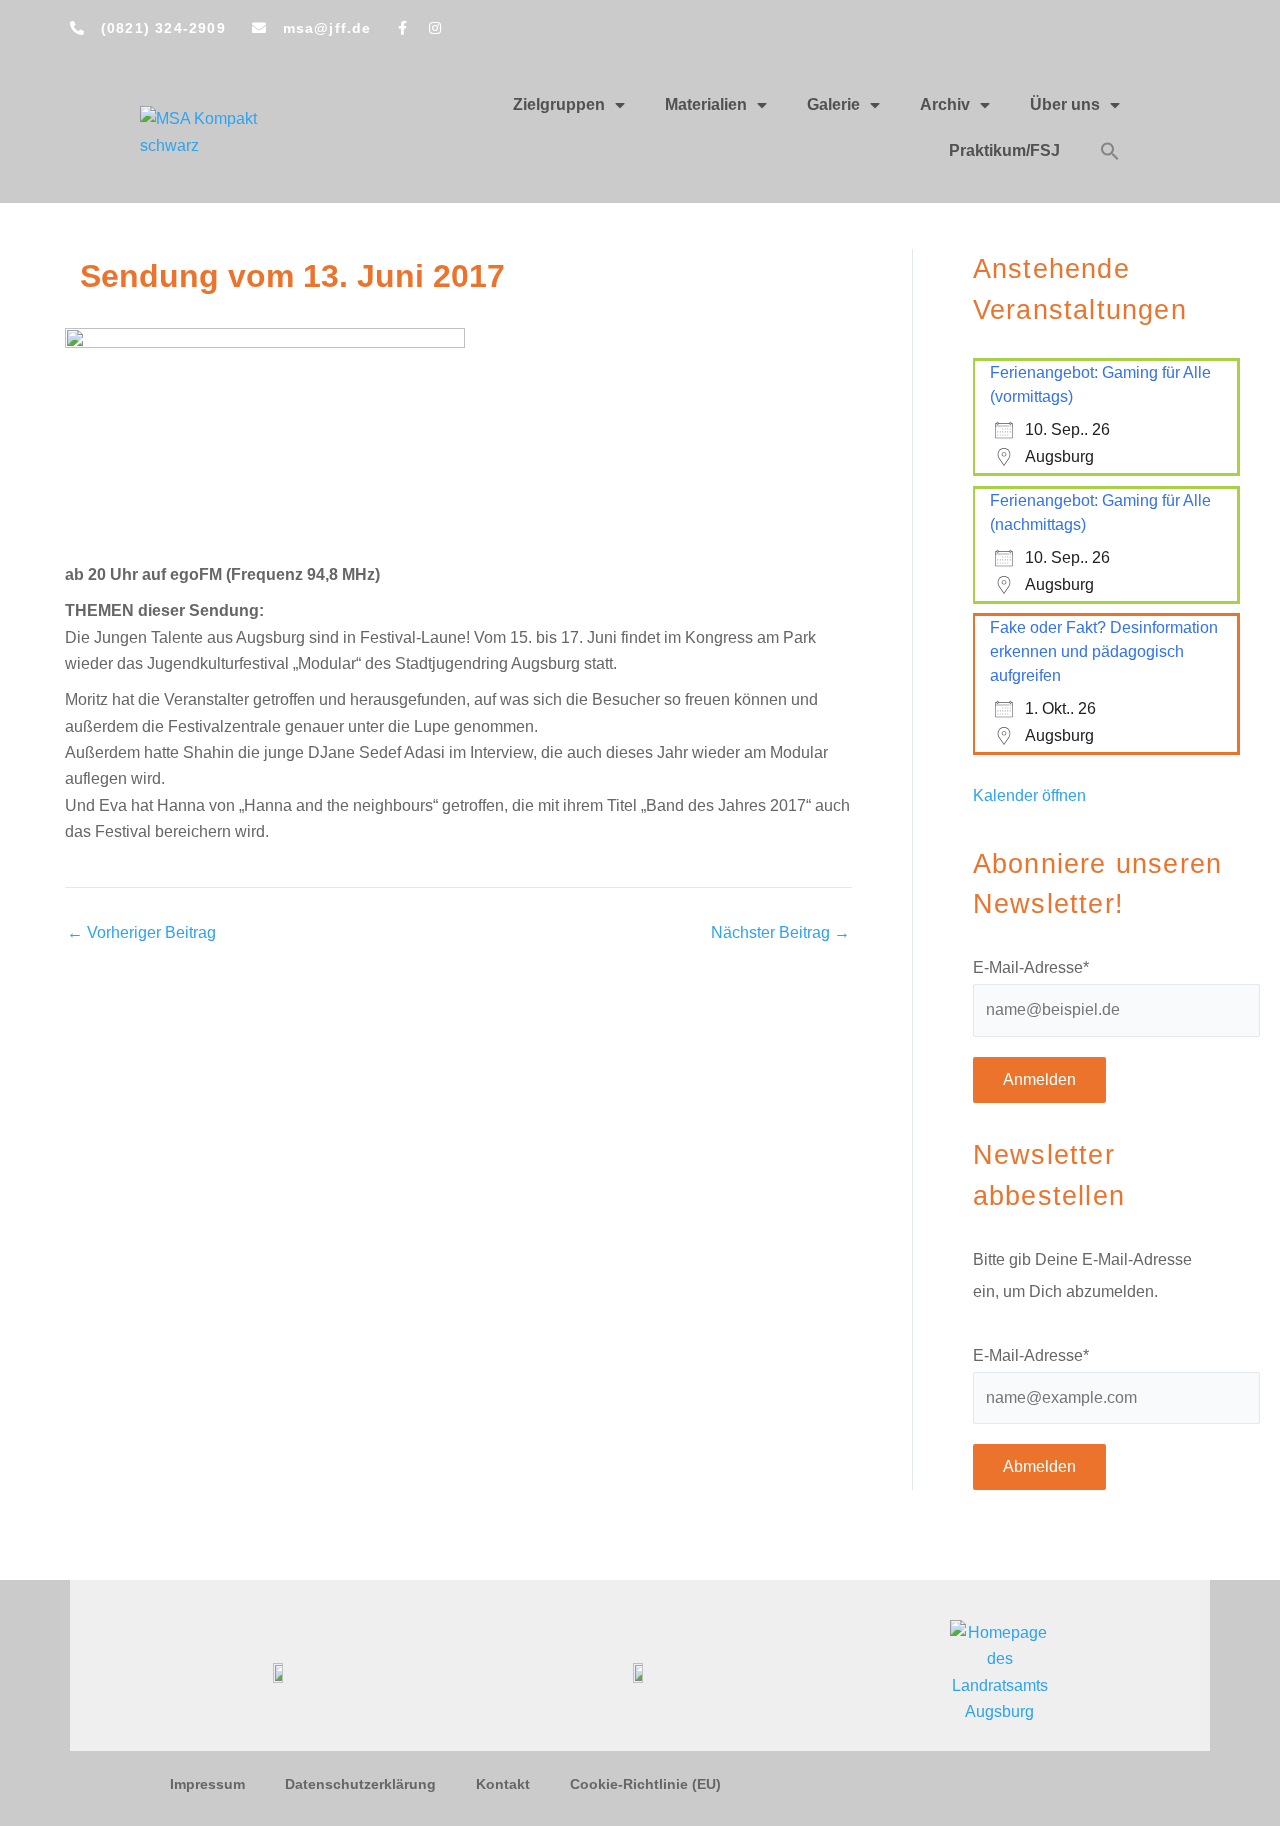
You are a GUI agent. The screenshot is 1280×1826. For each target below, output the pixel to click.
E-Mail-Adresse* (1031, 967)
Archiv (945, 104)
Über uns (1065, 104)
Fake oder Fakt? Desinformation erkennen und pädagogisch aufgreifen (1104, 651)
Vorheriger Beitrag (141, 933)
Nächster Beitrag (780, 933)
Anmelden (1039, 1079)
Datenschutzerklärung (360, 1784)
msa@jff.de (327, 28)
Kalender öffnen (1029, 795)
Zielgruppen (559, 104)
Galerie (833, 104)
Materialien (706, 104)
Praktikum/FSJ (1004, 150)
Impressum (207, 1784)
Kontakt (503, 1784)
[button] (1110, 151)
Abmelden (1039, 1466)
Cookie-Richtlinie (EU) (645, 1784)
